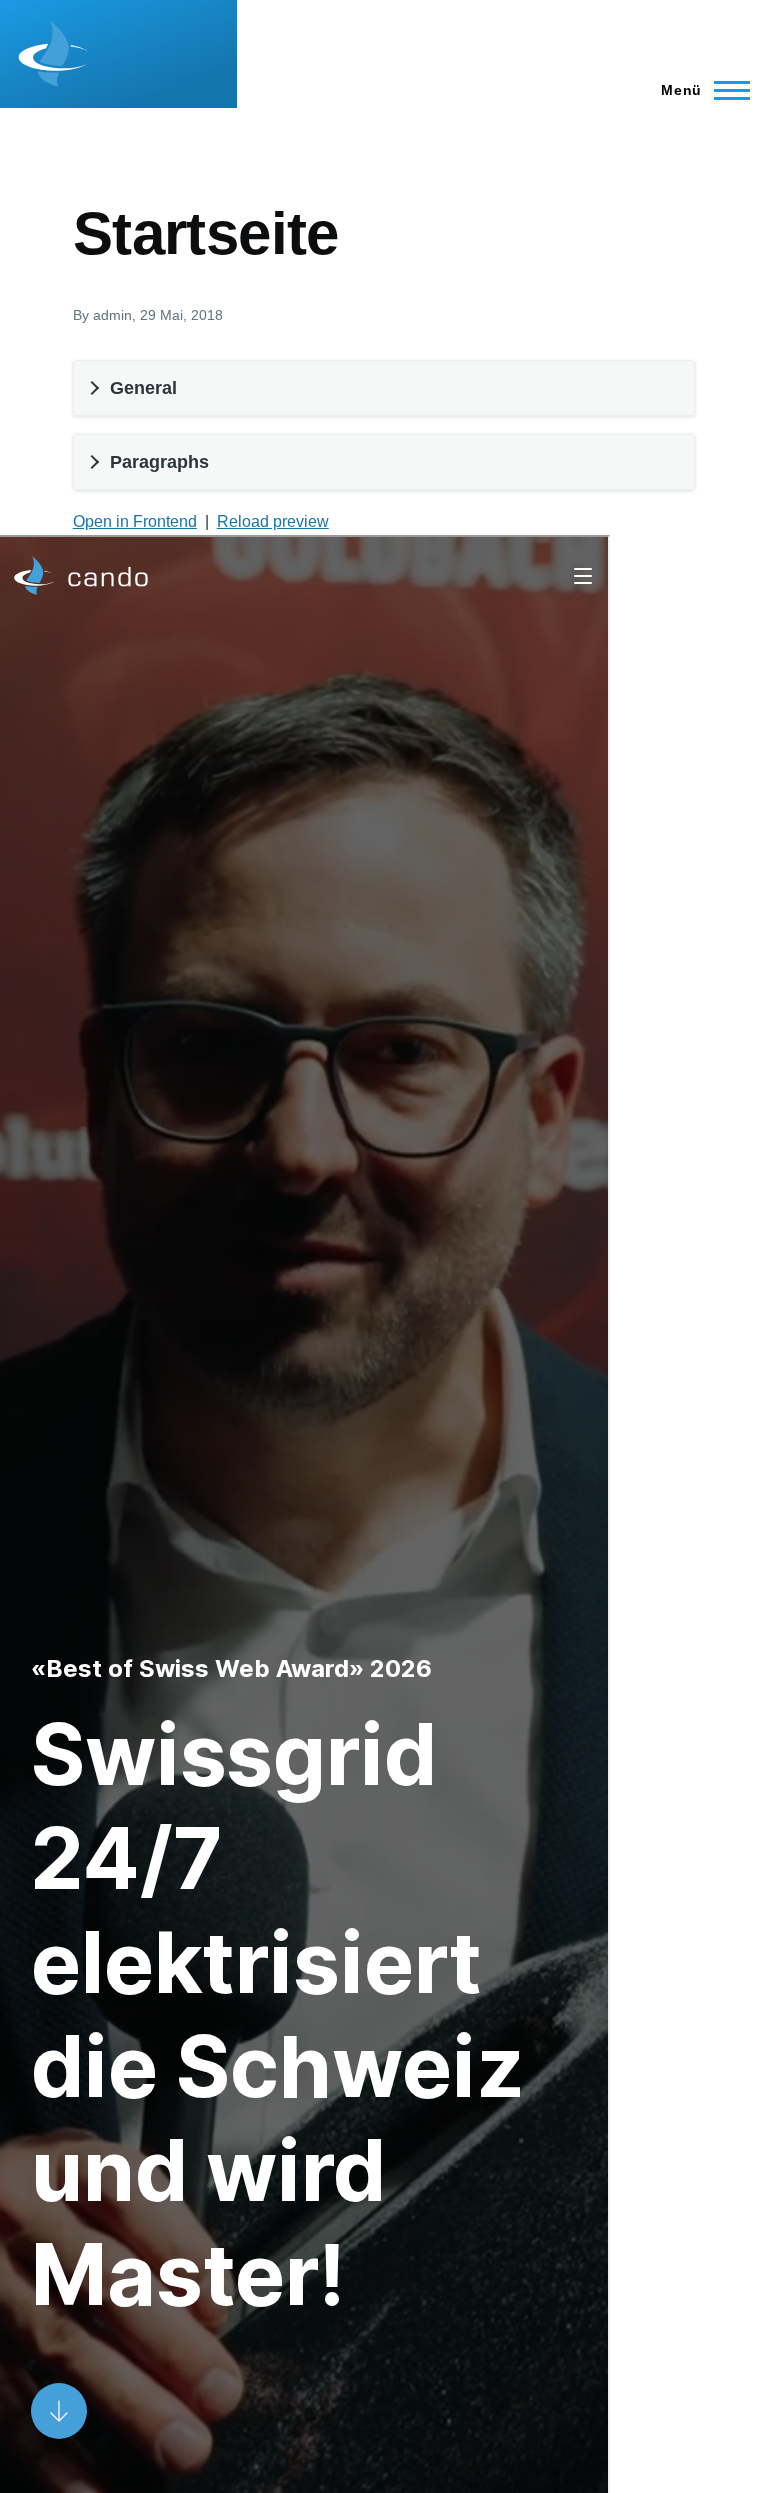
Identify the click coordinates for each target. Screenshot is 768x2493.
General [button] (143, 388)
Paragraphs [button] (159, 462)
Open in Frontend (135, 521)
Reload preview (273, 521)
